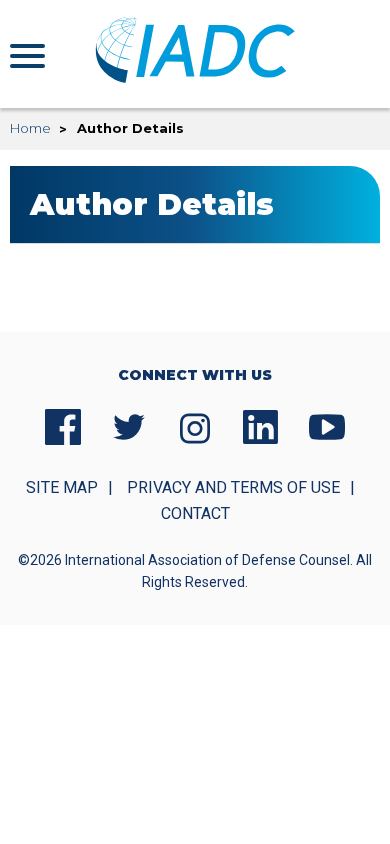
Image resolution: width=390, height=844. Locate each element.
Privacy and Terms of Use (233, 487)
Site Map (62, 487)
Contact (195, 513)
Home (30, 128)
